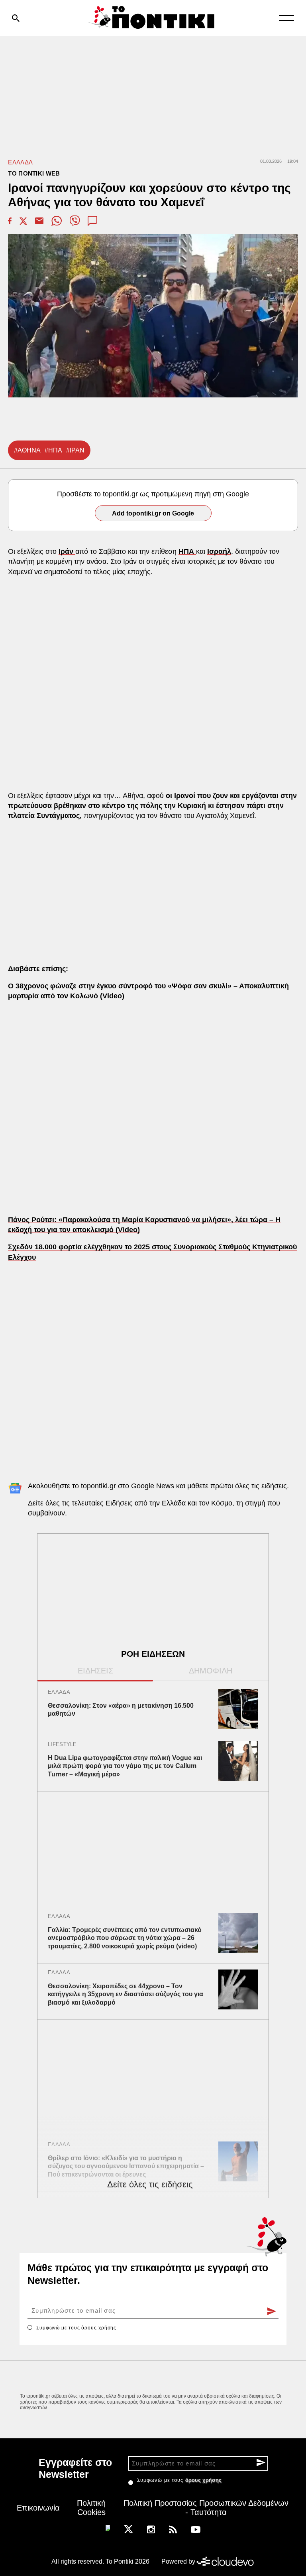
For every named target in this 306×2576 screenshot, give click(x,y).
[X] (128, 2529)
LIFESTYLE (62, 1744)
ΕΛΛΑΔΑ (20, 162)
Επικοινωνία (38, 2508)
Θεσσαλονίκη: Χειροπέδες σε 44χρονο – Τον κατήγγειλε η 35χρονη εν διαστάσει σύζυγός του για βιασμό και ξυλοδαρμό (126, 1994)
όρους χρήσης (99, 2328)
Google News (153, 1486)
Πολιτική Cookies (91, 2508)
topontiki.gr (98, 1486)
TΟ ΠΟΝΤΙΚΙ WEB (34, 173)
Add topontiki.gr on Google (153, 513)
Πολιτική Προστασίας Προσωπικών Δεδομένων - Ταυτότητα (206, 2508)
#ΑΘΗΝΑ (27, 450)
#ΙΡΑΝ (75, 450)
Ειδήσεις (119, 1503)
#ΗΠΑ (53, 450)
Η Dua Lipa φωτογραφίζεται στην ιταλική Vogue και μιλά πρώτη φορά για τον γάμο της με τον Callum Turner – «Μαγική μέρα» (125, 1766)
